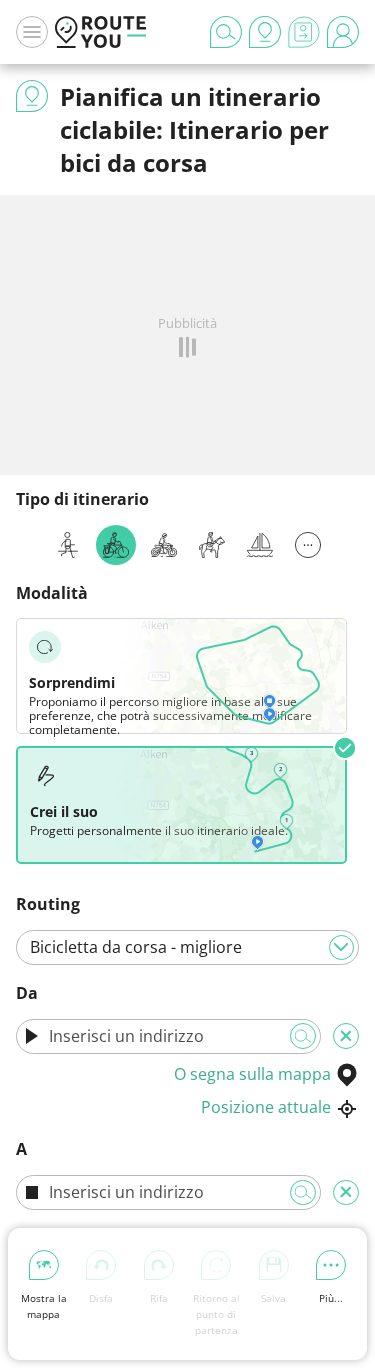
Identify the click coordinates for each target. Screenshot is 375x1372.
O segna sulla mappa (252, 1074)
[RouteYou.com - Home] (101, 32)
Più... (331, 1298)
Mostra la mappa (44, 1306)
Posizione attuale (266, 1107)
